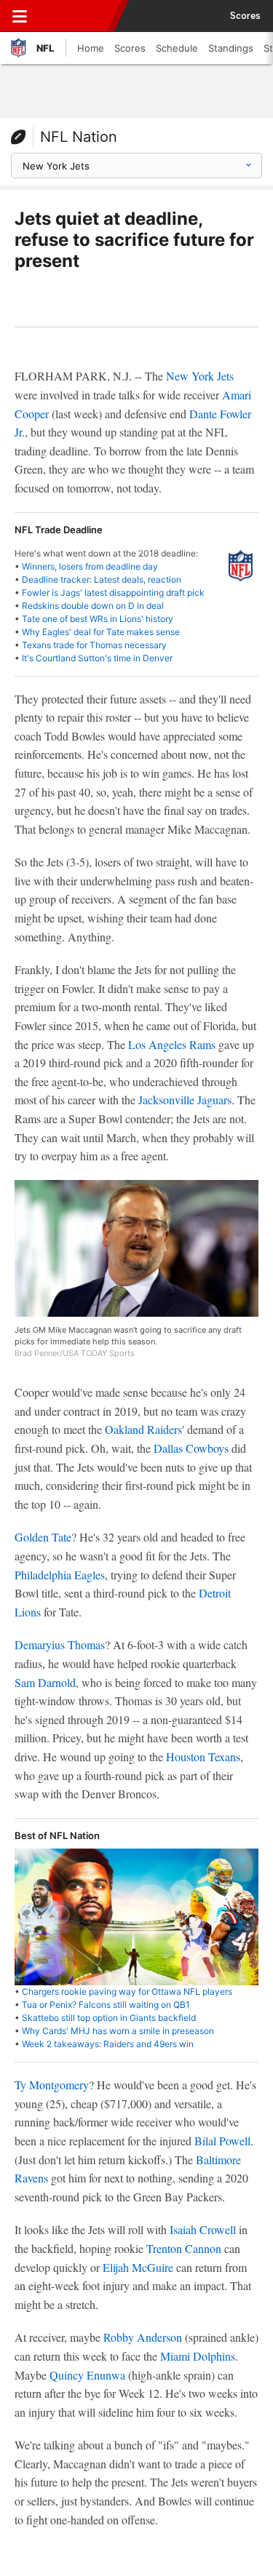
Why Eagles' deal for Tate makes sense (101, 632)
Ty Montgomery (52, 2085)
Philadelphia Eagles (60, 1575)
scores (245, 16)
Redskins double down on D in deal (93, 606)
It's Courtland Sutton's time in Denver (97, 658)
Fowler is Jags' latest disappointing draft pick (113, 593)
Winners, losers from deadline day (90, 566)
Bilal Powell (222, 2141)
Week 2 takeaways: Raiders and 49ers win (108, 2044)
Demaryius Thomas (60, 1644)
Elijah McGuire (138, 2267)
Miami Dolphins (198, 2356)
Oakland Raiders (143, 1429)
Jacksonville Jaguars (185, 1100)
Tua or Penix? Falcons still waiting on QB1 (106, 2005)
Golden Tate (43, 1537)
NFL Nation (79, 137)
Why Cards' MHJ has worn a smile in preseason (118, 2031)
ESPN (78, 16)
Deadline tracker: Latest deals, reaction (102, 579)
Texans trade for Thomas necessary (94, 645)
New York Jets (200, 376)
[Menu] (20, 16)
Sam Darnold (45, 1682)
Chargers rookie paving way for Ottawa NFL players (127, 1991)
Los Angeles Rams (172, 1044)
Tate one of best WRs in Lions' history (98, 619)
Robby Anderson (143, 2337)
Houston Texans (203, 1756)
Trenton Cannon (184, 2248)
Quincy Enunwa (87, 2375)
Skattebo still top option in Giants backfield (109, 2018)
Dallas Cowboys (191, 1448)
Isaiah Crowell (203, 2229)
